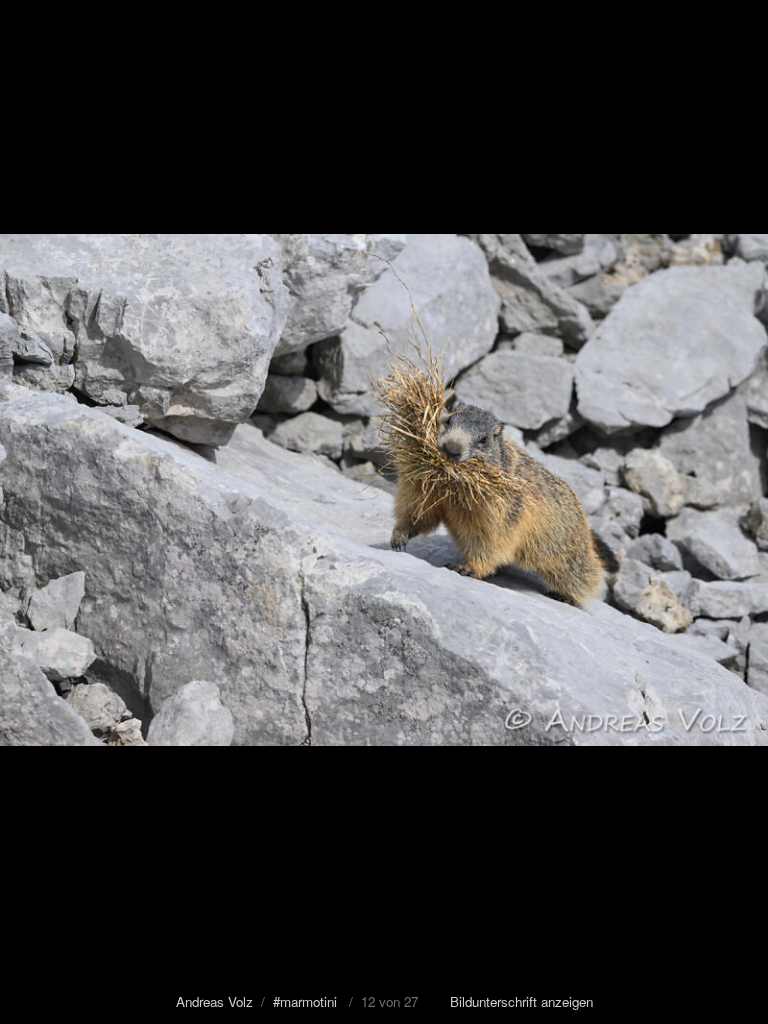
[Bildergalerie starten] (27, 25)
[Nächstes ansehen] (738, 512)
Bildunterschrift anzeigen (521, 1001)
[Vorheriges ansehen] (30, 512)
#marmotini (305, 1001)
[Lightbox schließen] (743, 25)
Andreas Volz (214, 1001)
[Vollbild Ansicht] (698, 25)
